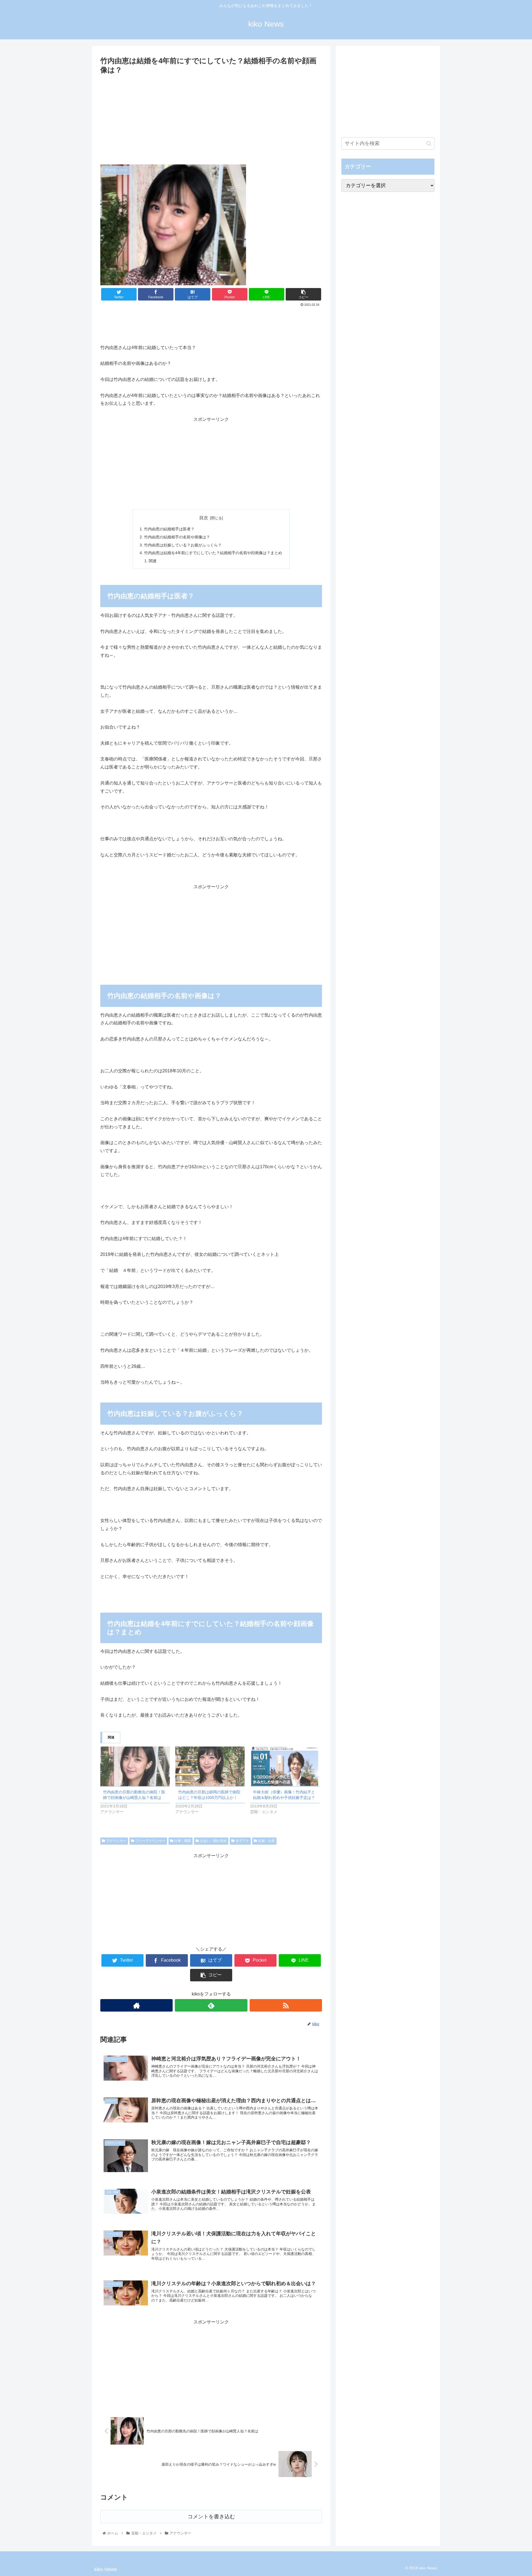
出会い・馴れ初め (213, 1841)
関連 (153, 561)
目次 (204, 518)
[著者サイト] (136, 2005)
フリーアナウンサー (150, 1841)
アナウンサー (116, 1841)
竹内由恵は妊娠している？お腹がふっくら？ (183, 545)
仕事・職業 (183, 1841)
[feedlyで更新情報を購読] (211, 2005)
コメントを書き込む (211, 2517)
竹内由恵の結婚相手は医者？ (169, 529)
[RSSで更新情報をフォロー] (286, 2005)
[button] (429, 143)
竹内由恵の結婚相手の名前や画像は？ (177, 537)
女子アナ (242, 1841)
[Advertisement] (211, 118)
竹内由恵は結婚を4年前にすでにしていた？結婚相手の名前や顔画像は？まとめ (213, 553)
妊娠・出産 (267, 1841)
